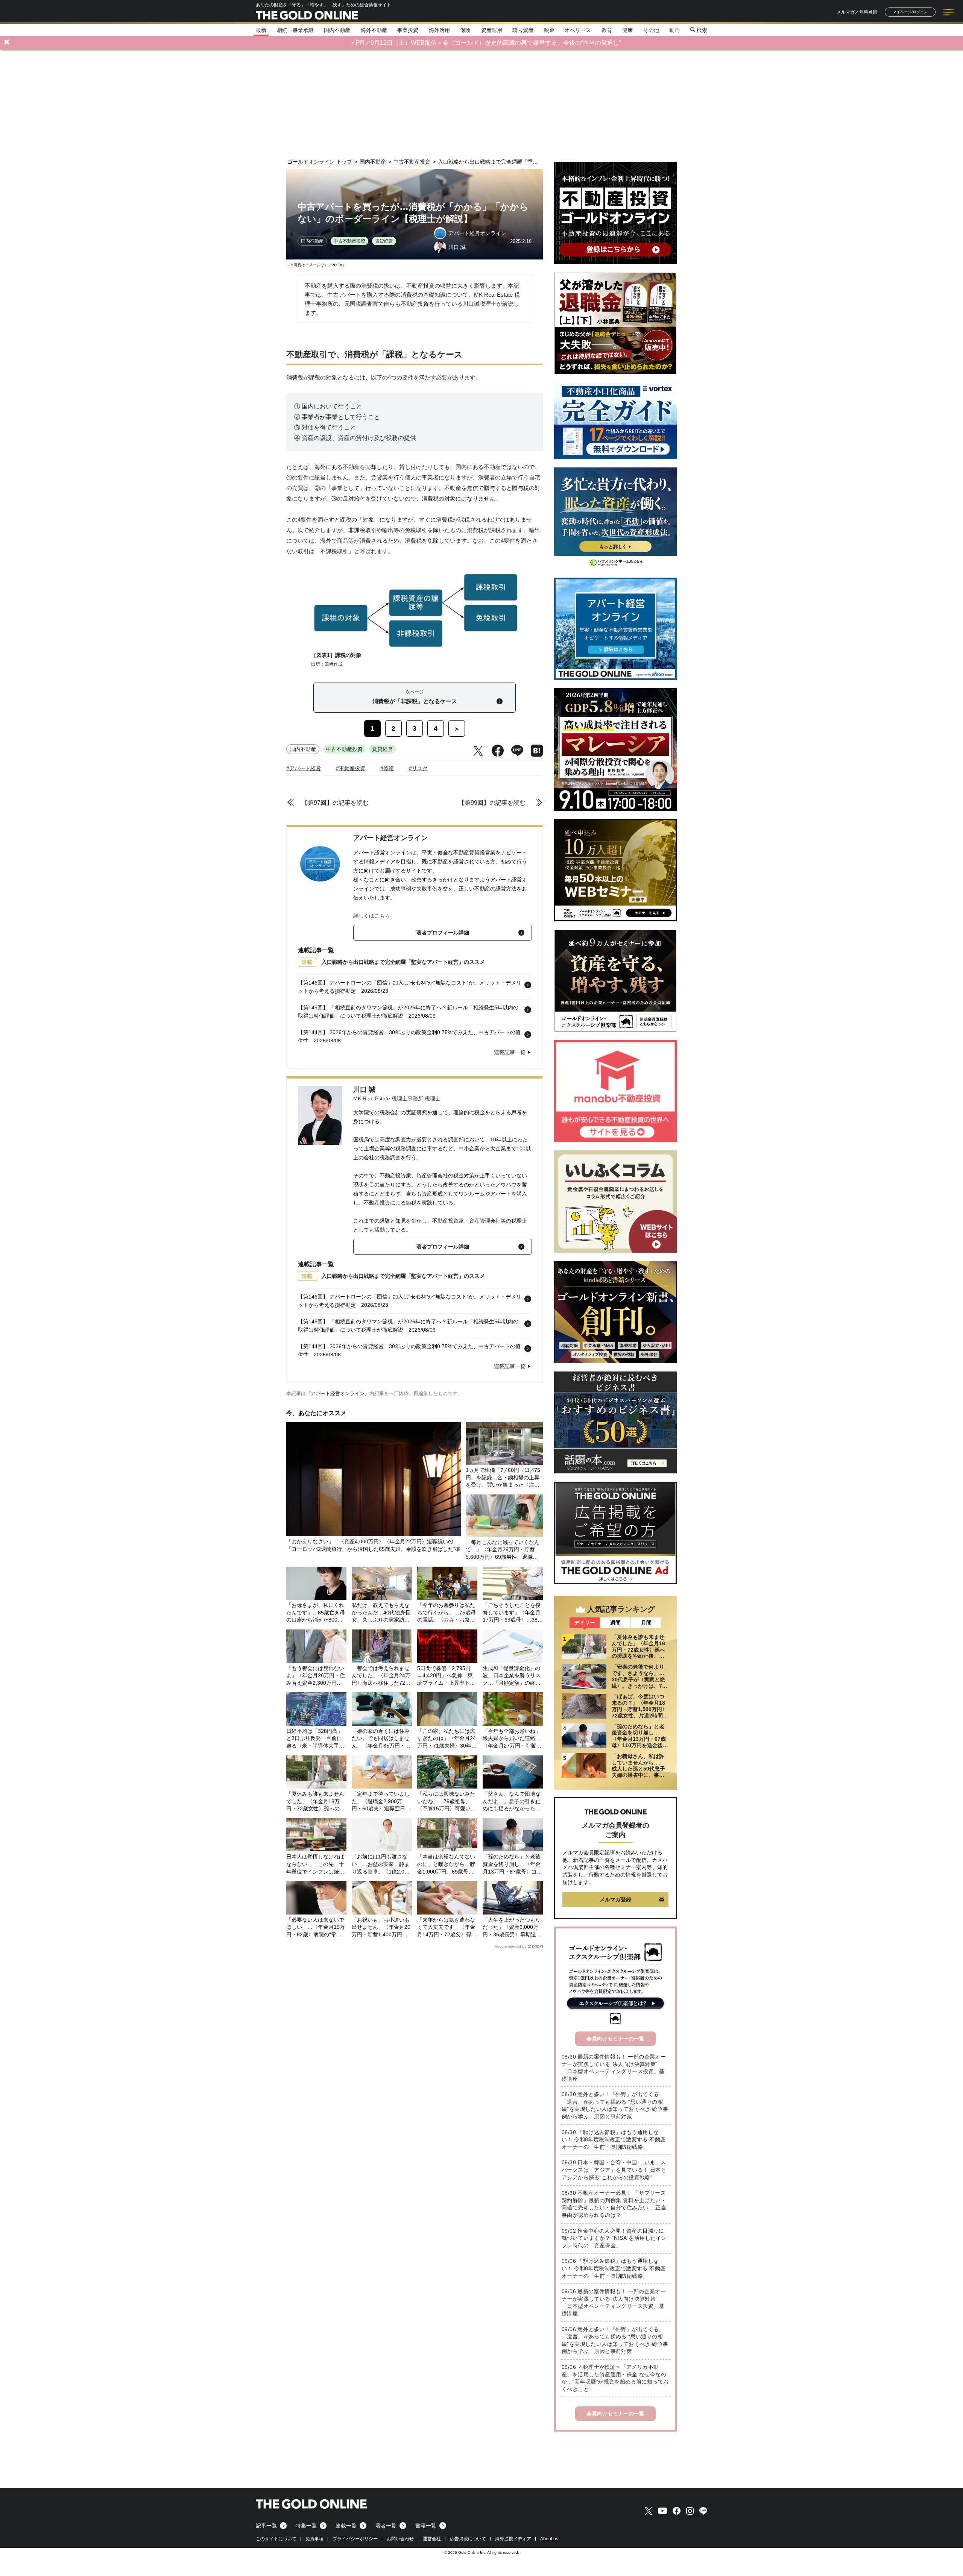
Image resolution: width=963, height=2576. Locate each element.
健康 (627, 30)
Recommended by (510, 1946)
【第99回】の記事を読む (492, 803)
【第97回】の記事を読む (335, 803)
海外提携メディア (513, 2539)
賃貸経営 (384, 241)
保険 (465, 30)
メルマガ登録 (615, 1899)
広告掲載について (468, 2539)
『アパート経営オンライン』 (338, 1393)
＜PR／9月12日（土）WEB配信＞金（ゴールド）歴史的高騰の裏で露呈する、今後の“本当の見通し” (485, 43)
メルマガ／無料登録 (857, 12)
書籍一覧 (426, 2526)
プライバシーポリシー (355, 2539)
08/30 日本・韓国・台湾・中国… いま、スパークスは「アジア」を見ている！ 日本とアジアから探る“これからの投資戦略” (614, 2170)
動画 (674, 30)
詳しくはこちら (372, 916)
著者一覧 (386, 2526)
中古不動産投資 (349, 241)
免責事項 (314, 2539)
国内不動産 (337, 30)
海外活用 (439, 30)
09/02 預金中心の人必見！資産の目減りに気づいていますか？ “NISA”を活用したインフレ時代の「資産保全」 (614, 2238)
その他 (651, 30)
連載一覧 (346, 2526)
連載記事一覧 (510, 1052)
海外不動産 (374, 30)
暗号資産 (523, 30)
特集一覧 (306, 2526)
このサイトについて (276, 2539)
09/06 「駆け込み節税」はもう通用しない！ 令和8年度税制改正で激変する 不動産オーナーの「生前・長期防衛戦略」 (614, 2268)
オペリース (578, 30)
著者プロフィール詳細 (443, 933)
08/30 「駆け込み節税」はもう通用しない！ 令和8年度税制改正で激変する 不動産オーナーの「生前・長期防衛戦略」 (614, 2140)
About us (549, 2539)
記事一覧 (266, 2526)
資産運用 (492, 30)
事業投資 (408, 30)
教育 (607, 30)
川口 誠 (364, 1089)
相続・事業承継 (295, 30)
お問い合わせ (400, 2539)
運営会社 (432, 2539)
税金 (549, 30)
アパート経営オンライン (390, 838)
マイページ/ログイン (910, 12)
